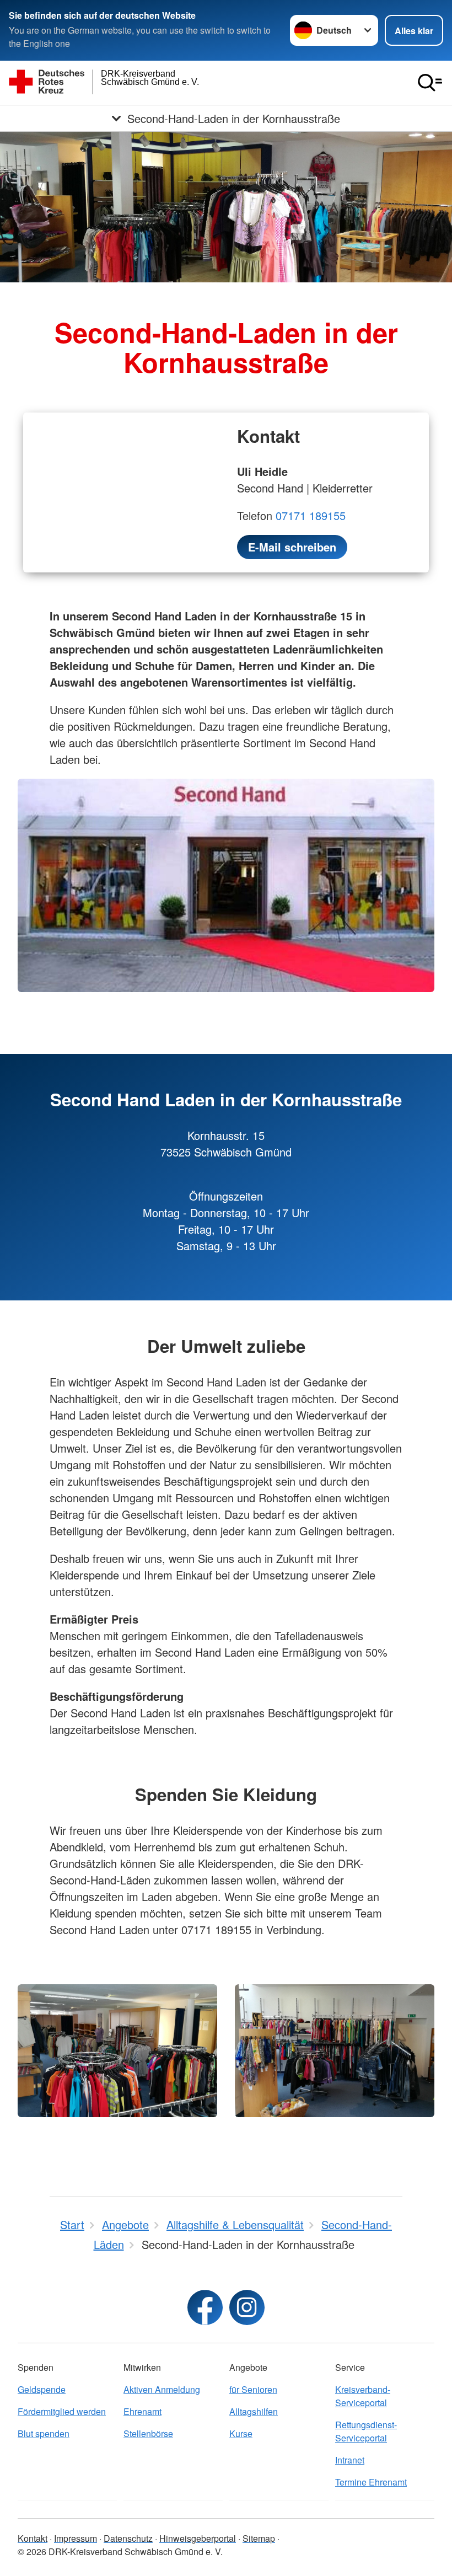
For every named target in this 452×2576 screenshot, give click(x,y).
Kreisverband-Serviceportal (363, 2396)
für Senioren (253, 2389)
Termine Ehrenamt (371, 2482)
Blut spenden (44, 2433)
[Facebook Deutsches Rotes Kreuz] (205, 2307)
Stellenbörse (148, 2433)
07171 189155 (311, 515)
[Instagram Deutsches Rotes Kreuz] (247, 2307)
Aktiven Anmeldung (162, 2389)
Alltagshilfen (254, 2411)
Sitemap (259, 2538)
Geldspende (42, 2389)
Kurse (241, 2433)
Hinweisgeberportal (198, 2538)
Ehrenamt (142, 2411)
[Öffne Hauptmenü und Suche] (430, 83)
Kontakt (33, 2538)
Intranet (350, 2460)
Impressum (76, 2538)
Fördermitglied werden (62, 2411)
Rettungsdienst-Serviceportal (366, 2431)
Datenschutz (128, 2538)
